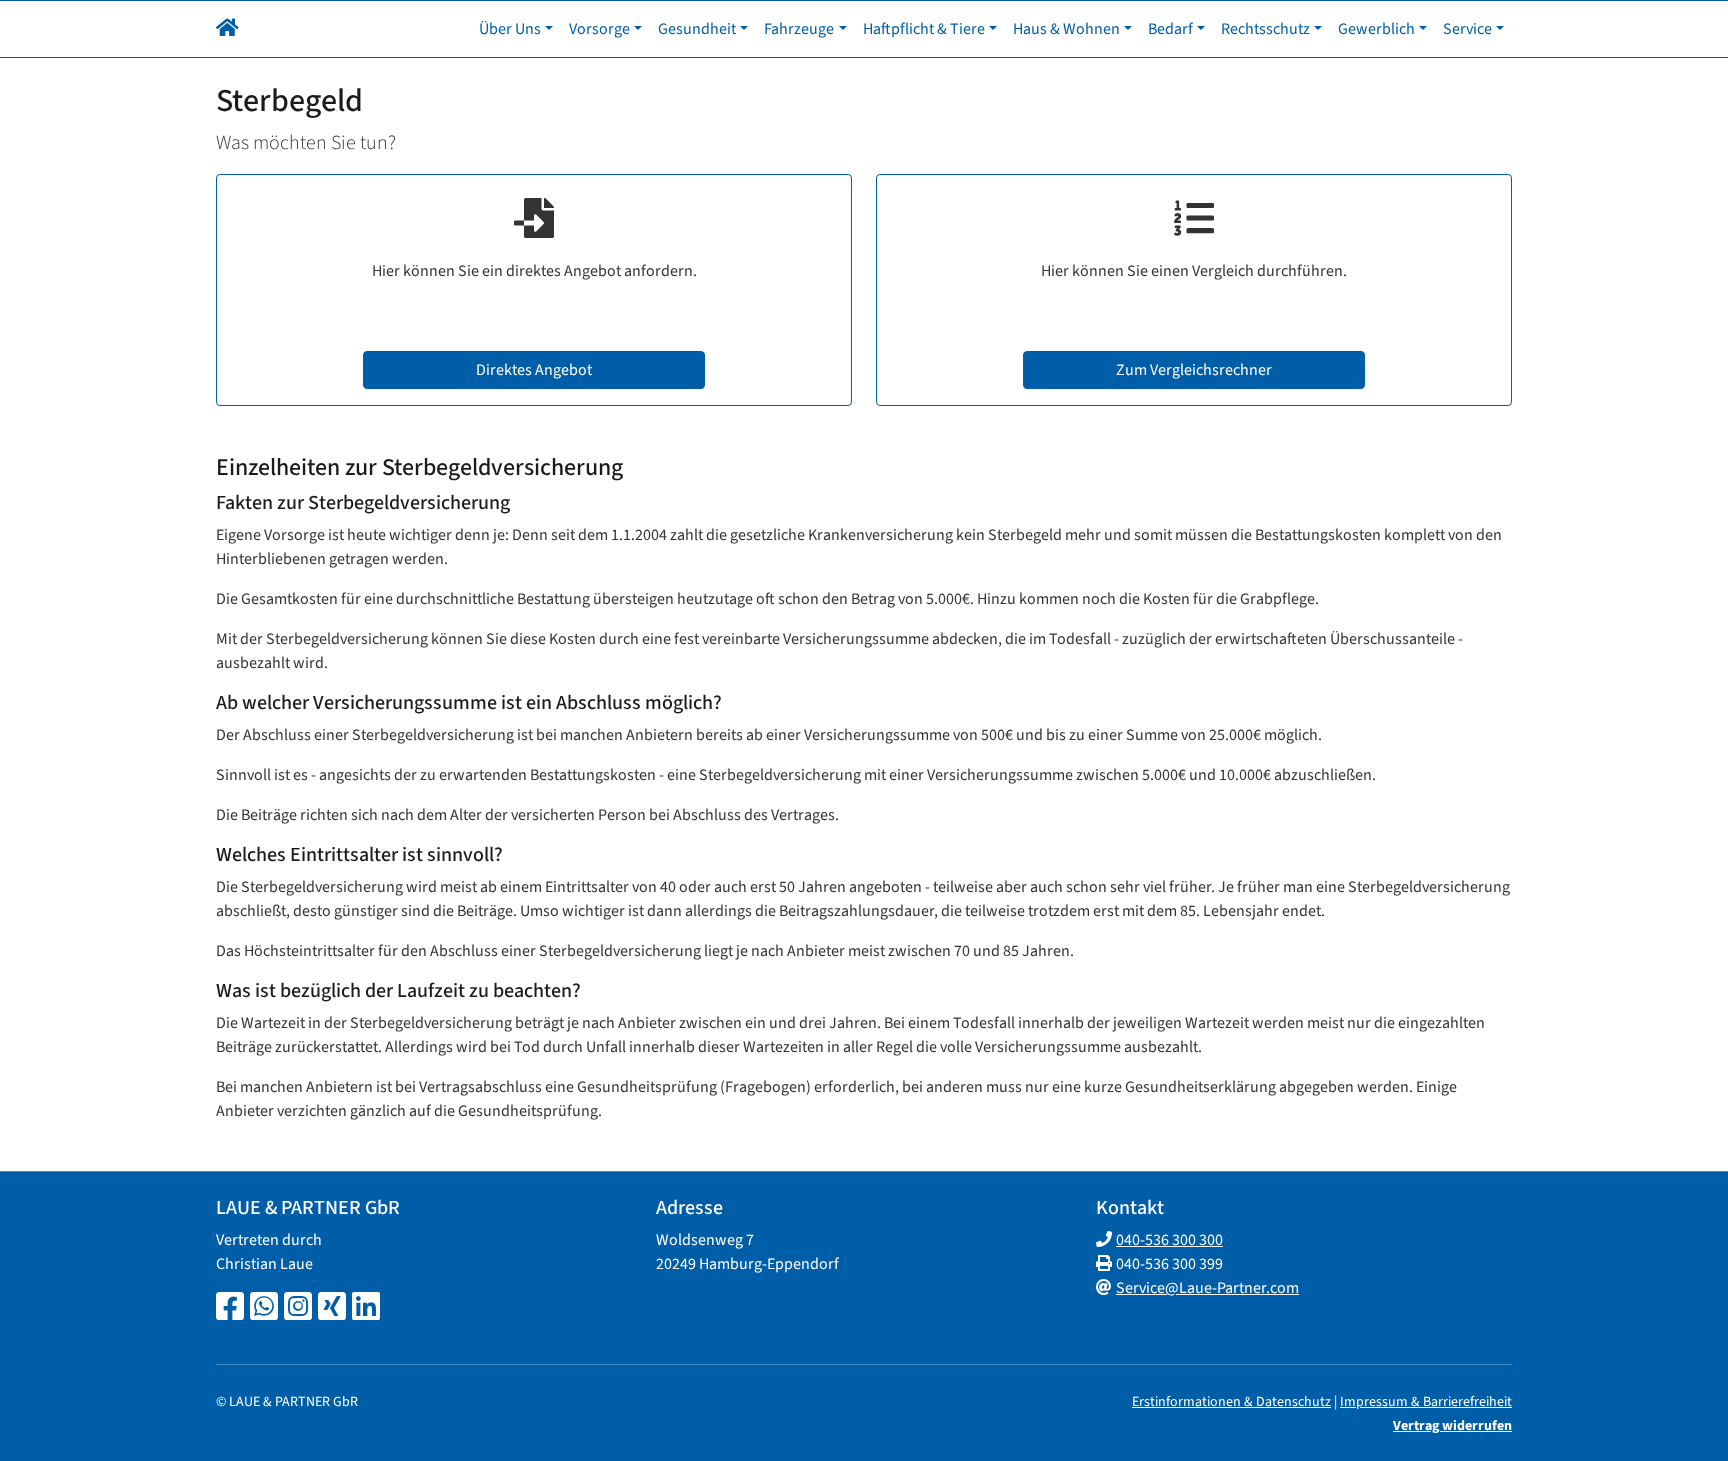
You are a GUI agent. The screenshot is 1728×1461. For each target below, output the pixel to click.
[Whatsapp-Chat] (264, 1308)
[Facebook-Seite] (230, 1308)
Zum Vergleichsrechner (1194, 370)
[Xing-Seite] (332, 1308)
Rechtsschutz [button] (1265, 29)
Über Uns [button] (510, 29)
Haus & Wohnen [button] (1066, 29)
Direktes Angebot (534, 370)
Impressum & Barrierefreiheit (1426, 1402)
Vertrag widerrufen (1452, 1426)
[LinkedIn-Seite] (366, 1308)
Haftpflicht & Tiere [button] (924, 29)
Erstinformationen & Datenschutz (1231, 1402)
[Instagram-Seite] (298, 1308)
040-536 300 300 (1169, 1240)
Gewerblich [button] (1376, 29)
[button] (227, 29)
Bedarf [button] (1170, 29)
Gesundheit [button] (697, 29)
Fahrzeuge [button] (799, 29)
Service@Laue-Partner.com (1207, 1288)
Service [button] (1467, 29)
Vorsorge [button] (599, 29)
